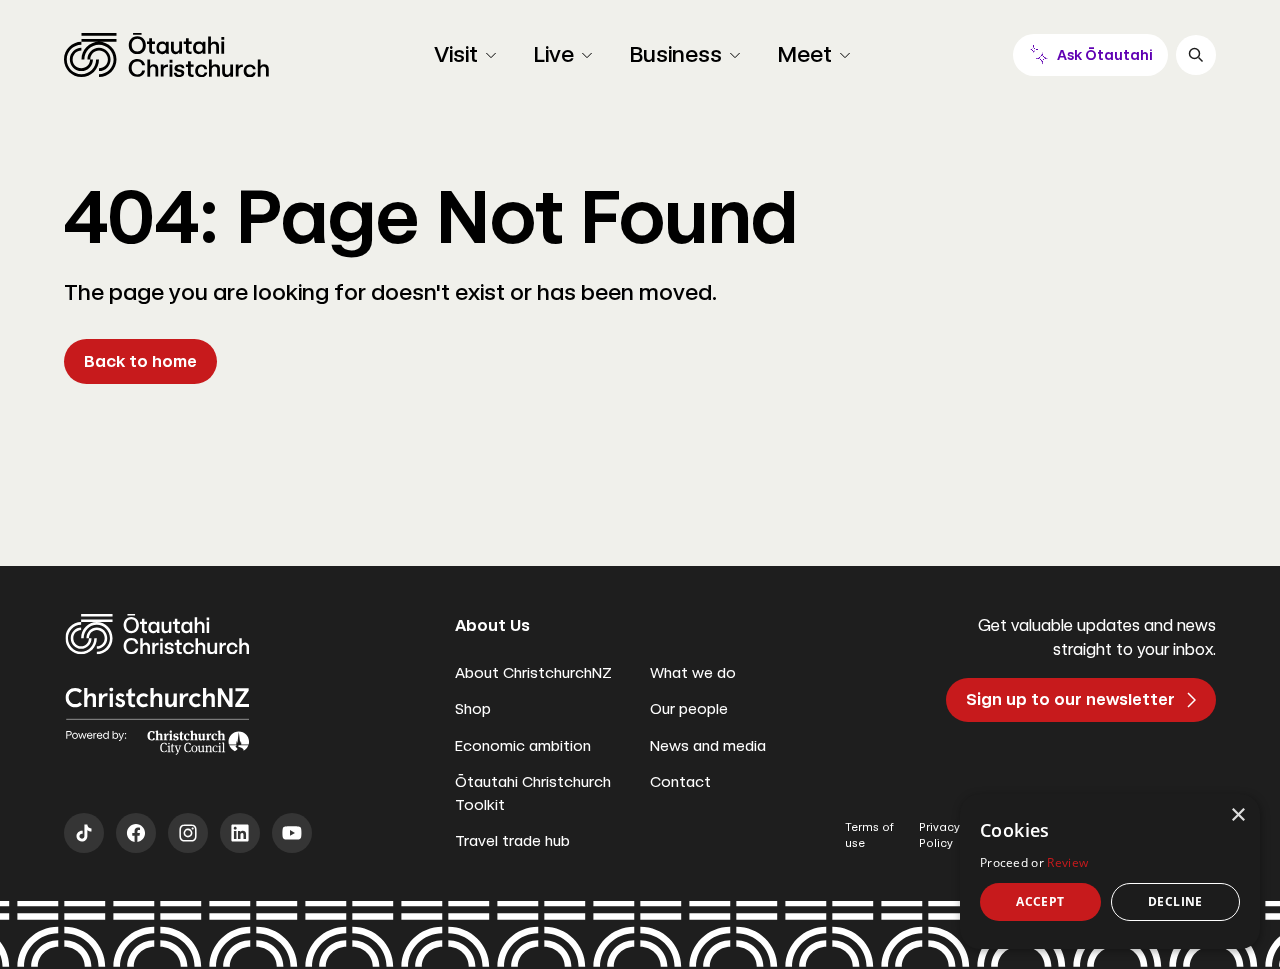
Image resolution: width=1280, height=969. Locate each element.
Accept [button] (1040, 901)
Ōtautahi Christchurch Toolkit (533, 793)
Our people (689, 709)
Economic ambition (523, 746)
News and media (708, 746)
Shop (473, 709)
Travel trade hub (512, 841)
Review (1067, 862)
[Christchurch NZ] (166, 55)
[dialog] (1110, 871)
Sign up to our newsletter (1070, 699)
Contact (680, 782)
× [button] (1237, 815)
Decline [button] (1175, 901)
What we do (693, 673)
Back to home (140, 361)
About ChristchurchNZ (533, 673)
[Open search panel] (1196, 55)
